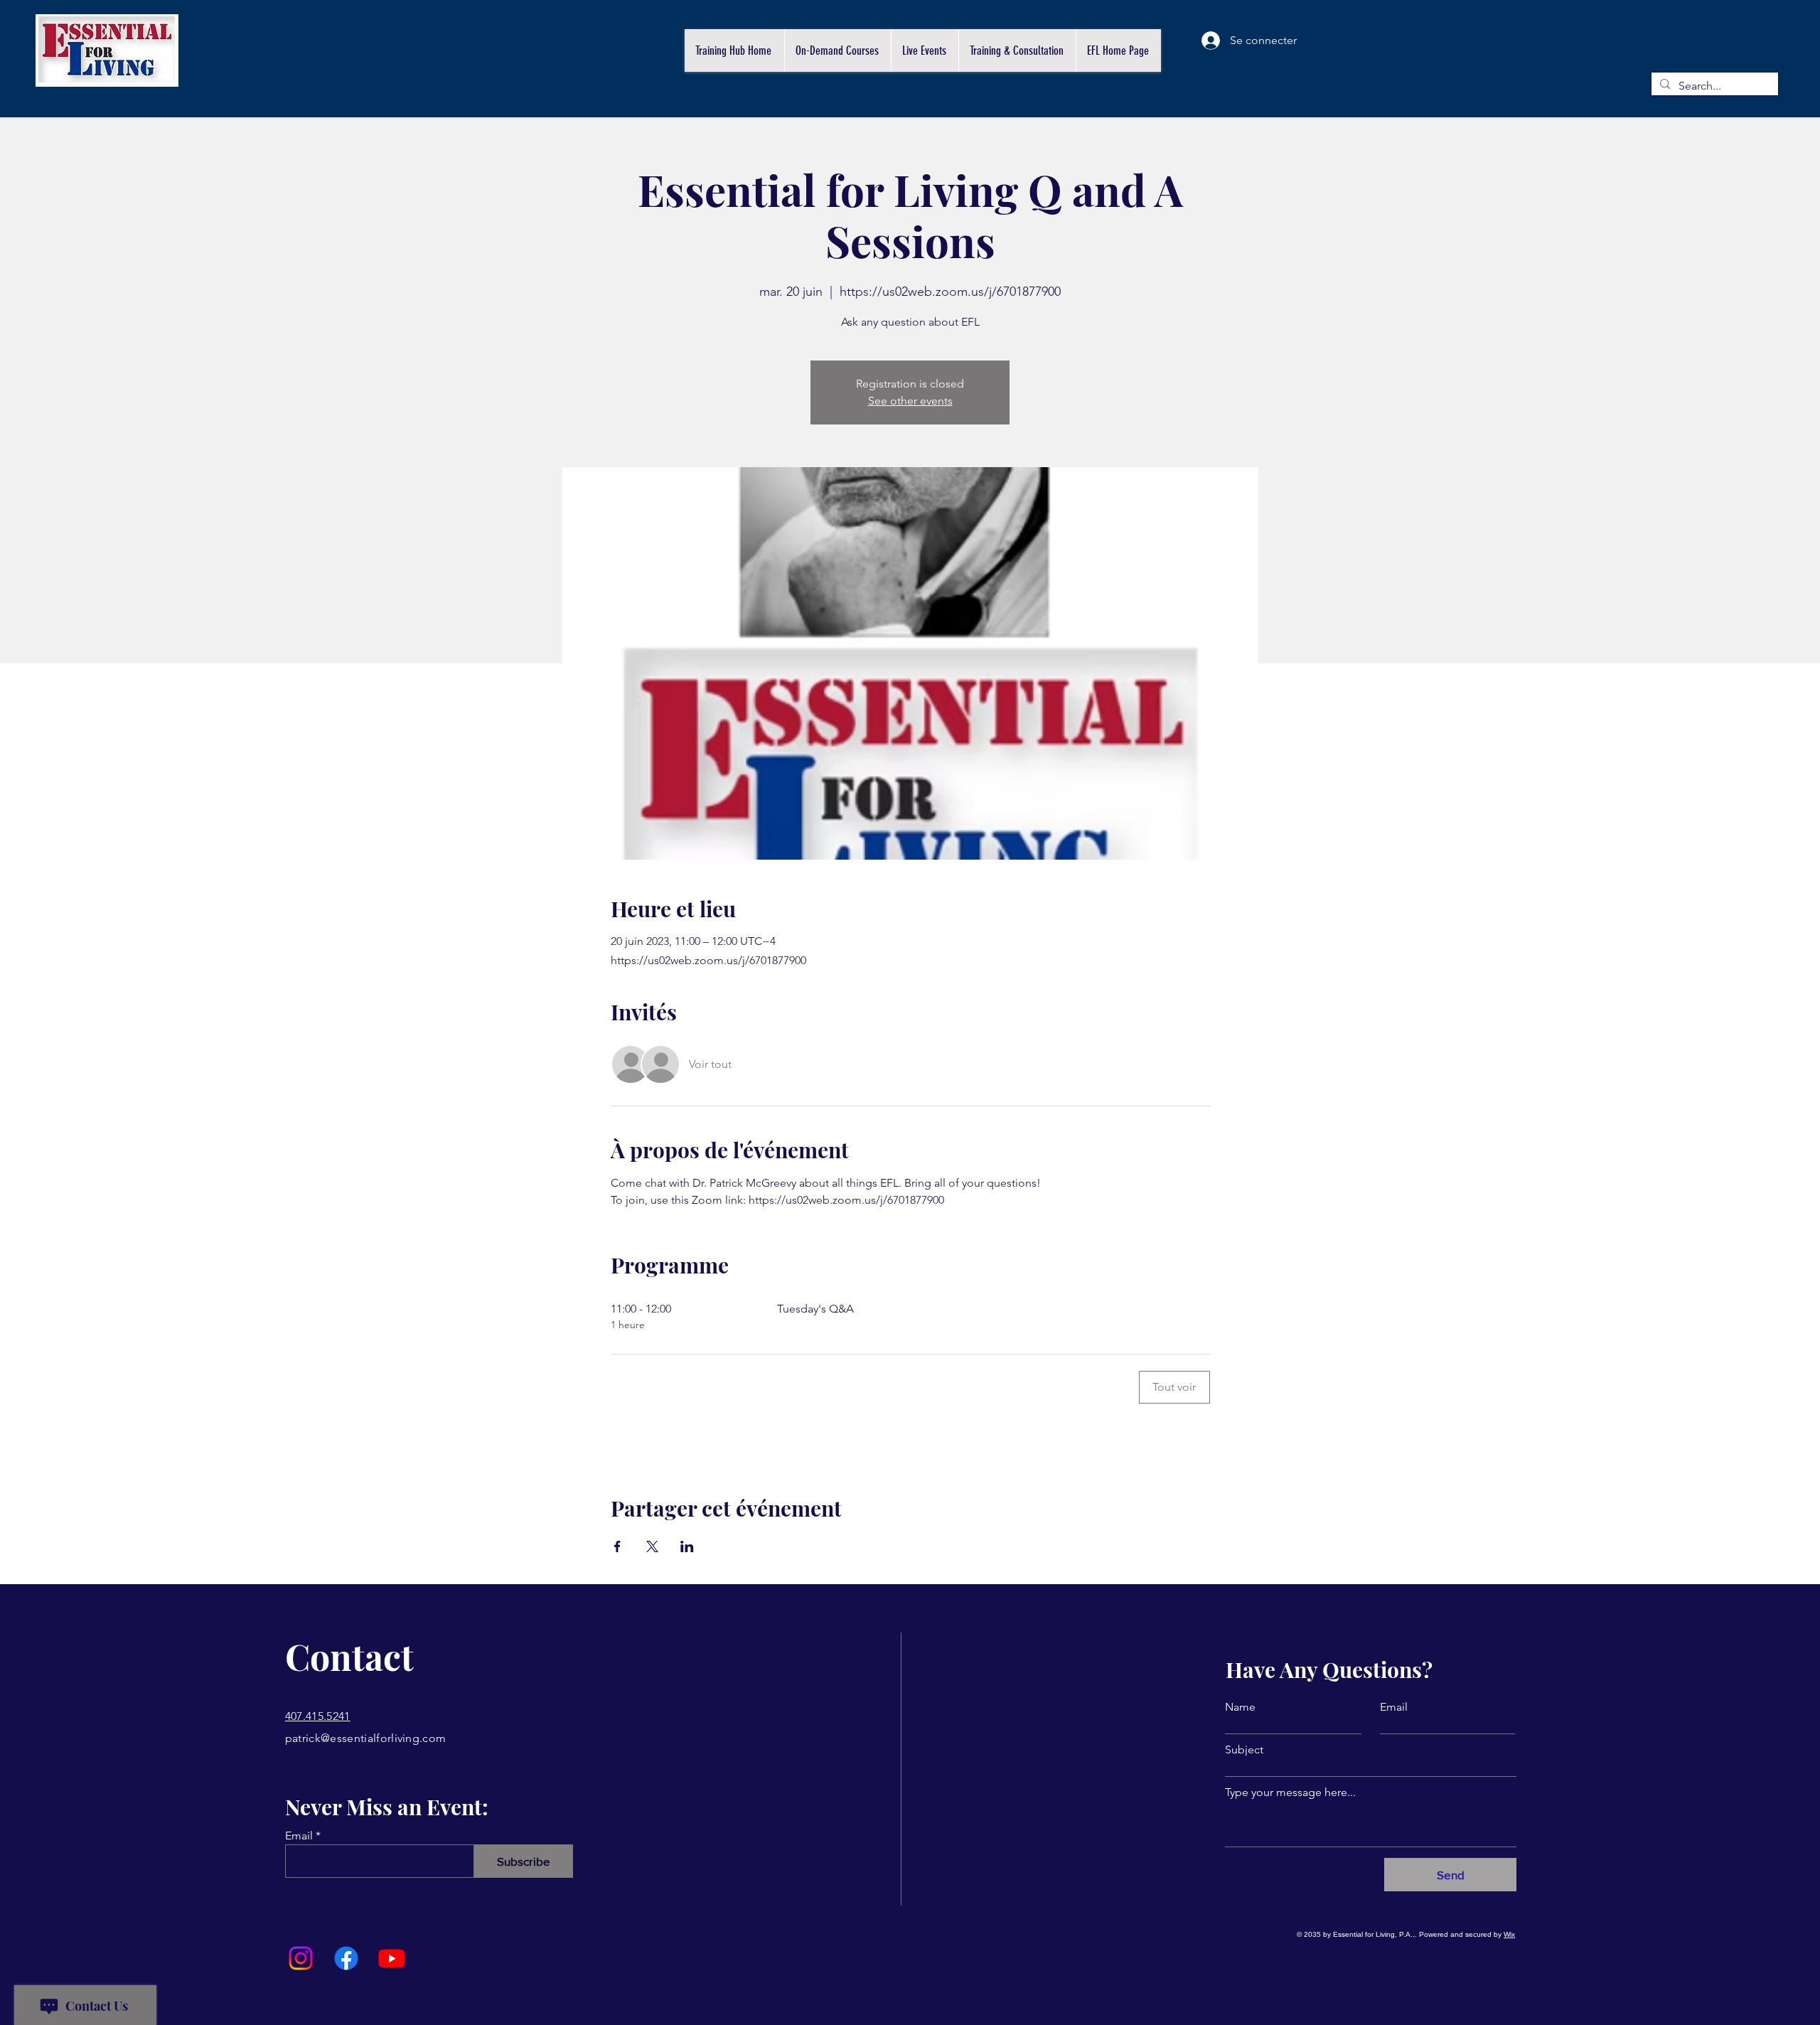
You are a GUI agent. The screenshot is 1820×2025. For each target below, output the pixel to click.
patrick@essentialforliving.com (366, 1738)
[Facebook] (346, 1958)
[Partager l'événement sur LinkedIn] (687, 1546)
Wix (1509, 1934)
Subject (1244, 1750)
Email (299, 1836)
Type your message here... (1290, 1792)
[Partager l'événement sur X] (652, 1546)
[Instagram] (301, 1958)
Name (1240, 1707)
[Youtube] (392, 1958)
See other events (910, 401)
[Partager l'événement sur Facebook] (617, 1546)
